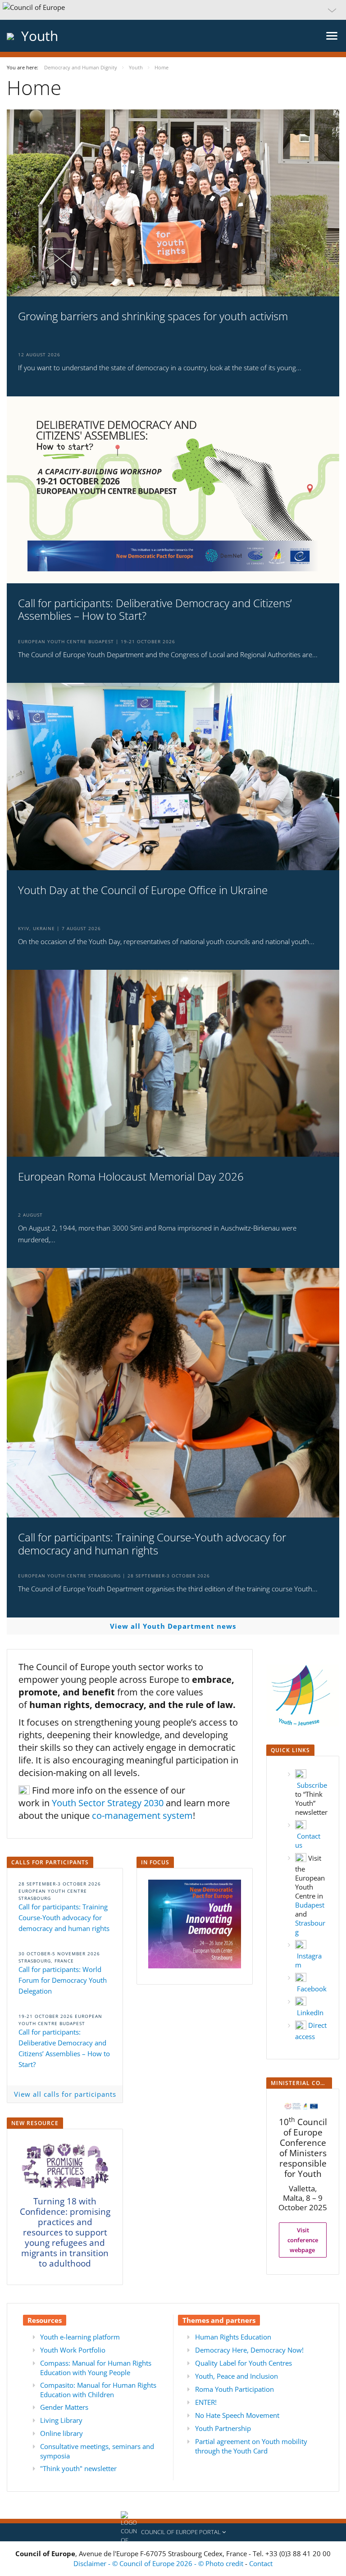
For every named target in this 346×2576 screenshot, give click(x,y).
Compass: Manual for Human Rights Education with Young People (96, 2368)
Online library (61, 2433)
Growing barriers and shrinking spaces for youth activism (153, 316)
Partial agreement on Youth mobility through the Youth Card (251, 2446)
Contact (261, 2563)
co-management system (142, 1815)
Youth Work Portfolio (73, 2350)
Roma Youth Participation (234, 2389)
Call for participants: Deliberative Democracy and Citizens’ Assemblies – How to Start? (155, 610)
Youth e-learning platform (80, 2337)
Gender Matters (64, 2407)
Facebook (312, 1989)
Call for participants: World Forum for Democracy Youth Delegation (63, 1980)
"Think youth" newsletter (78, 2468)
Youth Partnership (223, 2428)
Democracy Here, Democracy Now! (249, 2350)
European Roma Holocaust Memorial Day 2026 (131, 1177)
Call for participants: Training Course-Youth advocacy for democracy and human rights (152, 1544)
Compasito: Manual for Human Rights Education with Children (98, 2390)
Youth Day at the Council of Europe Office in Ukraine (143, 890)
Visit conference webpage (303, 2240)
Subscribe (312, 1785)
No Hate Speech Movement (237, 2415)
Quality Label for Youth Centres (244, 2363)
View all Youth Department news (173, 1626)
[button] (173, 10)
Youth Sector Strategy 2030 (108, 1803)
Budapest (310, 1905)
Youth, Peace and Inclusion (237, 2376)
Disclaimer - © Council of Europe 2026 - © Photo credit (159, 2563)
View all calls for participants (65, 2094)
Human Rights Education (233, 2337)
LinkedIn (310, 2013)
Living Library (61, 2420)
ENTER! (206, 2402)
